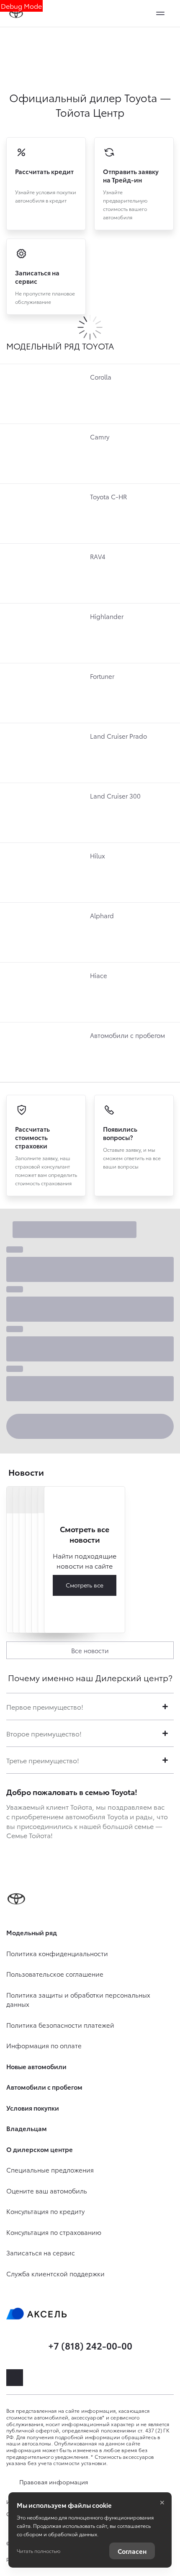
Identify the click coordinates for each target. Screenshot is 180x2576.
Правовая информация (54, 2482)
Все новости (90, 1650)
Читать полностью (39, 2551)
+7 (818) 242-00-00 (90, 2345)
